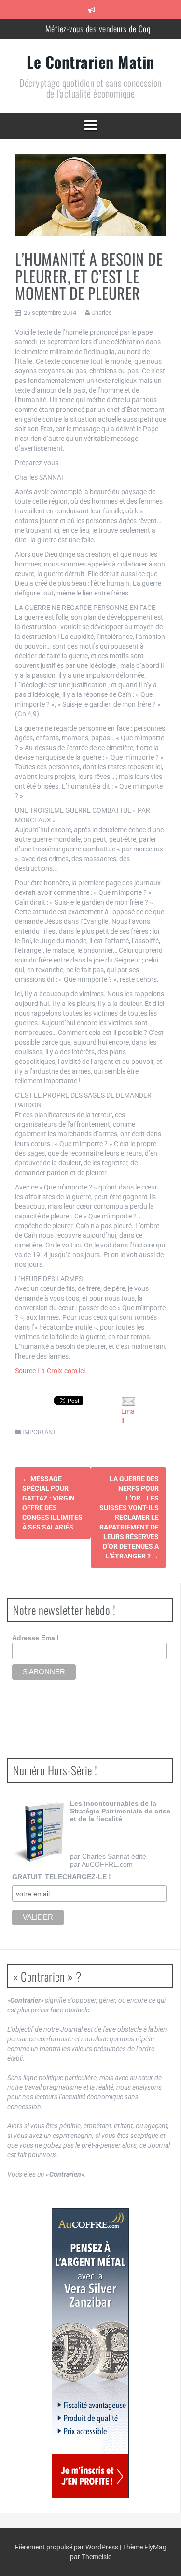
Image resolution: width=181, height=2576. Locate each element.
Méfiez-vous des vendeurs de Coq (98, 28)
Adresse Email (35, 1638)
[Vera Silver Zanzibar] (90, 2353)
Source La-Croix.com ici (50, 1371)
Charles (102, 313)
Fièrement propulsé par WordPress (67, 2547)
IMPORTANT (39, 1432)
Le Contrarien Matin (90, 62)
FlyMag (155, 2547)
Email (128, 1416)
